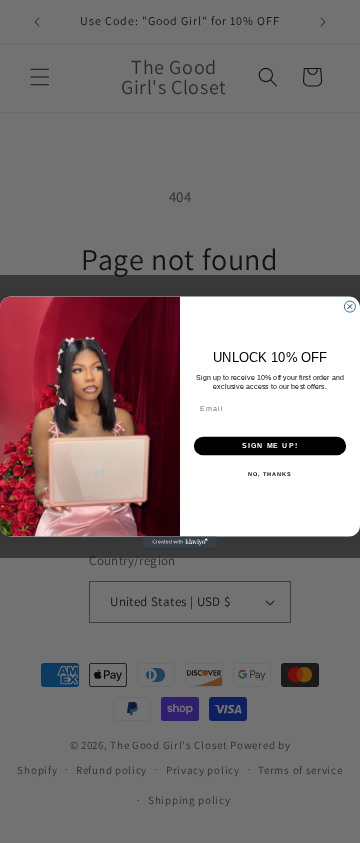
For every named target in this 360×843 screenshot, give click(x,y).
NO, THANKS (270, 473)
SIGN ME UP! (270, 446)
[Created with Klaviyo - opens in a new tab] (180, 541)
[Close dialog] (349, 306)
